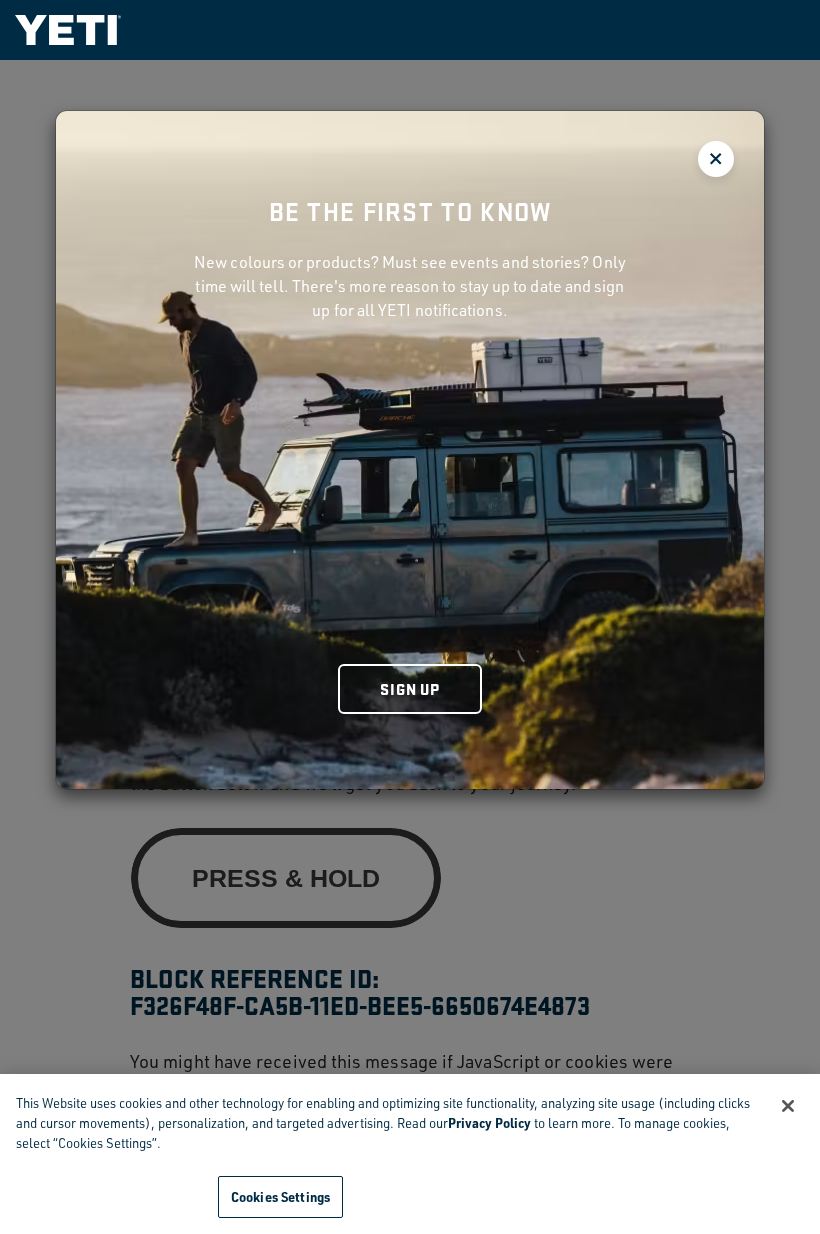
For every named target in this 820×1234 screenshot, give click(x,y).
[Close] (788, 1106)
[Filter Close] (716, 159)
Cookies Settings (280, 1196)
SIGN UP (410, 688)
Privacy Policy (489, 1122)
